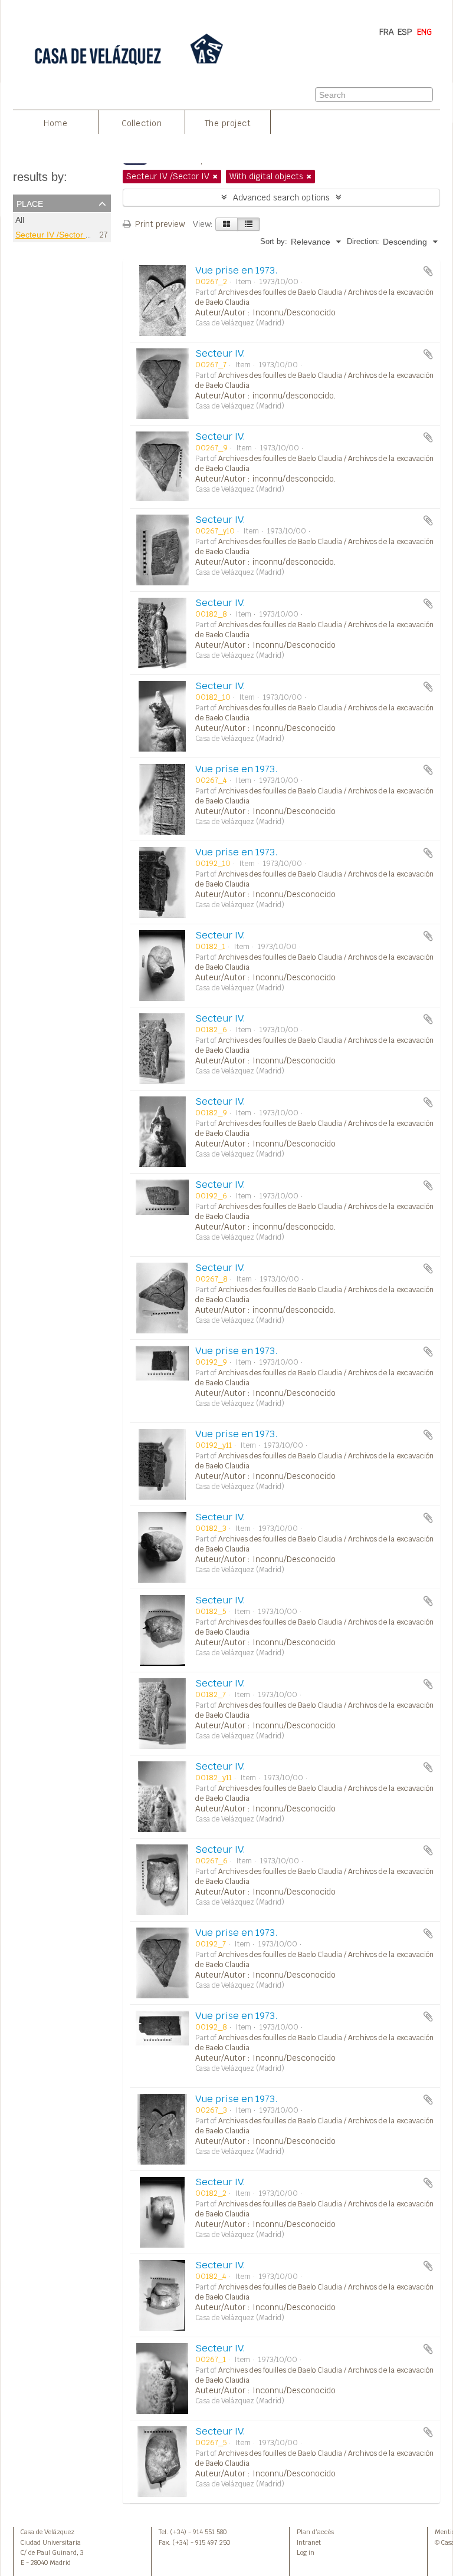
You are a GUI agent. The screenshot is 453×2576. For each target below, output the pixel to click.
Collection (142, 123)
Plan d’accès (315, 2532)
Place (30, 203)
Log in (306, 2552)
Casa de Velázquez (47, 2532)
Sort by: (274, 241)
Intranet (309, 2542)
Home (55, 123)
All (20, 220)
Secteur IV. (220, 353)
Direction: (363, 241)
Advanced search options (281, 197)
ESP (405, 32)
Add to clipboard (428, 271)
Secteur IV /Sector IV (54, 235)
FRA (387, 32)
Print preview (159, 224)
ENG (424, 32)
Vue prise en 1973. (237, 270)
